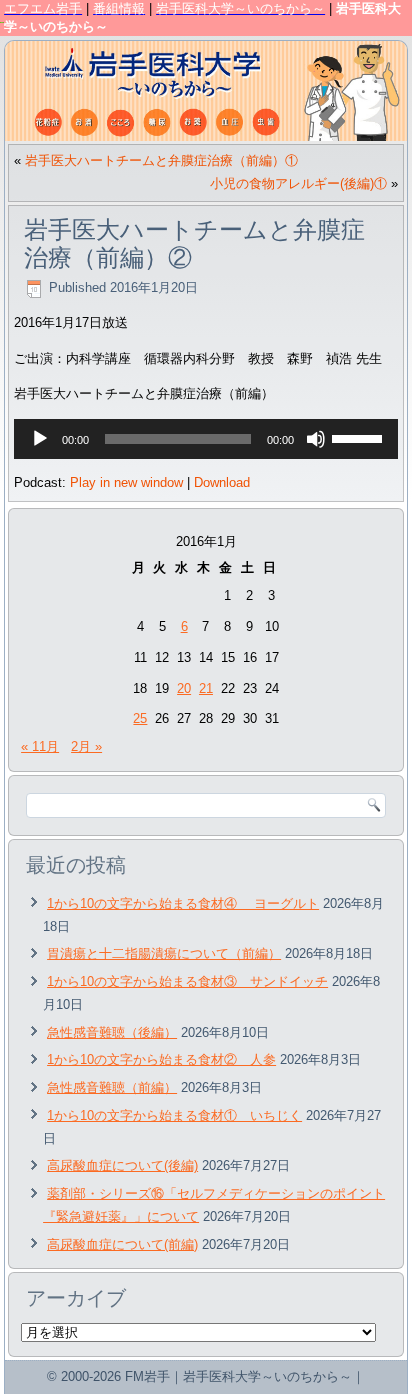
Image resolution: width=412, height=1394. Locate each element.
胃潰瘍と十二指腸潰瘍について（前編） (164, 953)
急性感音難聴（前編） (112, 1087)
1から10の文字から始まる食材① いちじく (174, 1115)
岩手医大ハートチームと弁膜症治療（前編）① (161, 160)
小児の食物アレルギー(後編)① (298, 183)
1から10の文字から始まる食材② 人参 (161, 1059)
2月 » (86, 746)
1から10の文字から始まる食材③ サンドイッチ (187, 981)
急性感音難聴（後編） (112, 1032)
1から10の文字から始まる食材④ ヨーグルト (183, 903)
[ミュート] (316, 439)
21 (206, 688)
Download (222, 482)
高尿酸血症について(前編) (122, 1244)
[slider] (360, 437)
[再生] (40, 439)
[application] (206, 439)
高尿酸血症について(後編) (122, 1165)
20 (184, 688)
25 (140, 718)
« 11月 (40, 746)
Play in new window (126, 482)
